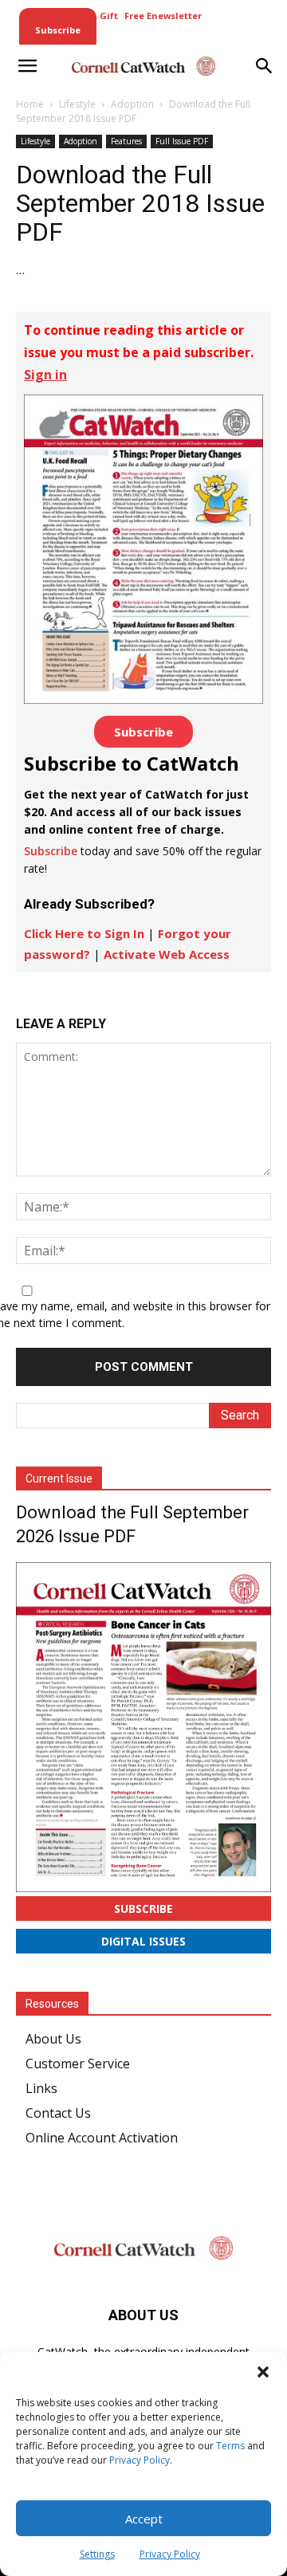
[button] (263, 2372)
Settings (97, 2554)
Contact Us (58, 2113)
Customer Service (78, 2064)
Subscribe (143, 732)
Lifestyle (77, 104)
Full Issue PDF (182, 141)
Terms (230, 2446)
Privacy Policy (140, 2460)
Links (41, 2088)
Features (126, 141)
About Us (53, 2039)
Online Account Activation (102, 2138)
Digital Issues (143, 1941)
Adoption (132, 104)
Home (30, 104)
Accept (144, 2519)
